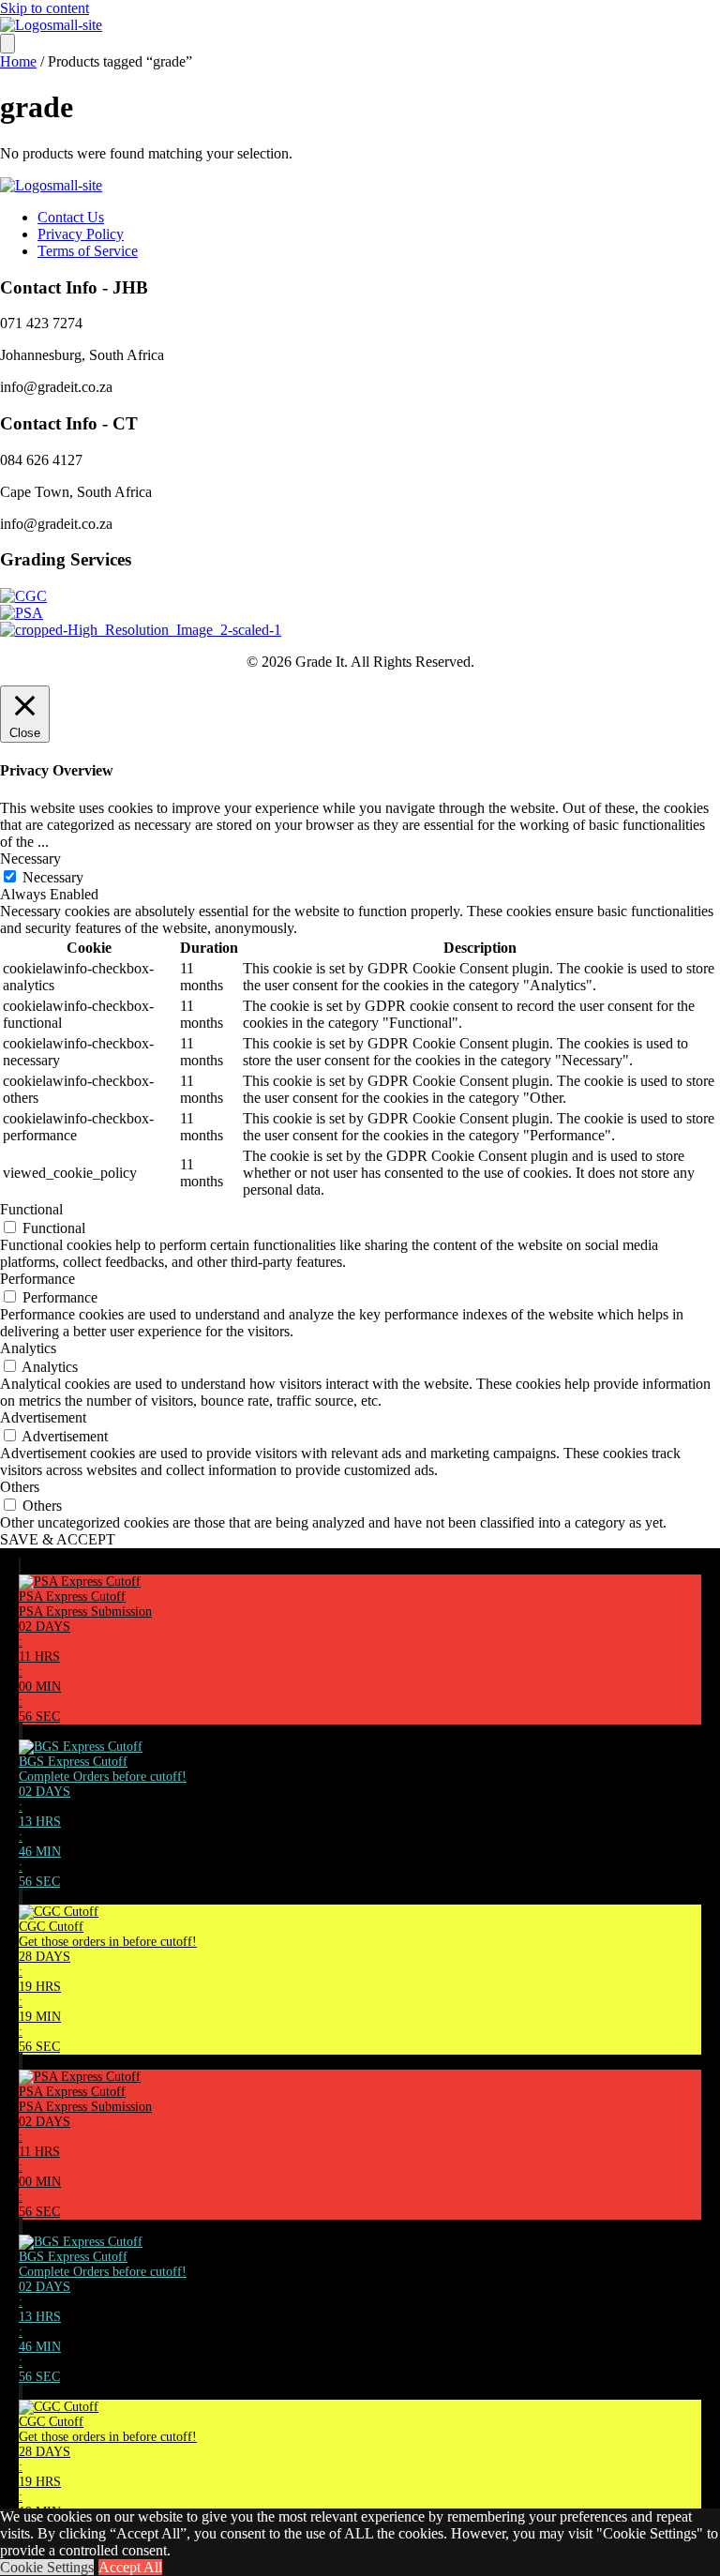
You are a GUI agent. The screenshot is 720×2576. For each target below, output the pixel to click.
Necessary (53, 877)
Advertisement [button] (43, 1417)
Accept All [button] (130, 2567)
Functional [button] (31, 1209)
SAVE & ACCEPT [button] (58, 1539)
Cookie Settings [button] (47, 2567)
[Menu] (7, 44)
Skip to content (45, 8)
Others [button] (20, 1487)
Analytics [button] (28, 1348)
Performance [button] (37, 1279)
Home (18, 61)
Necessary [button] (30, 859)
